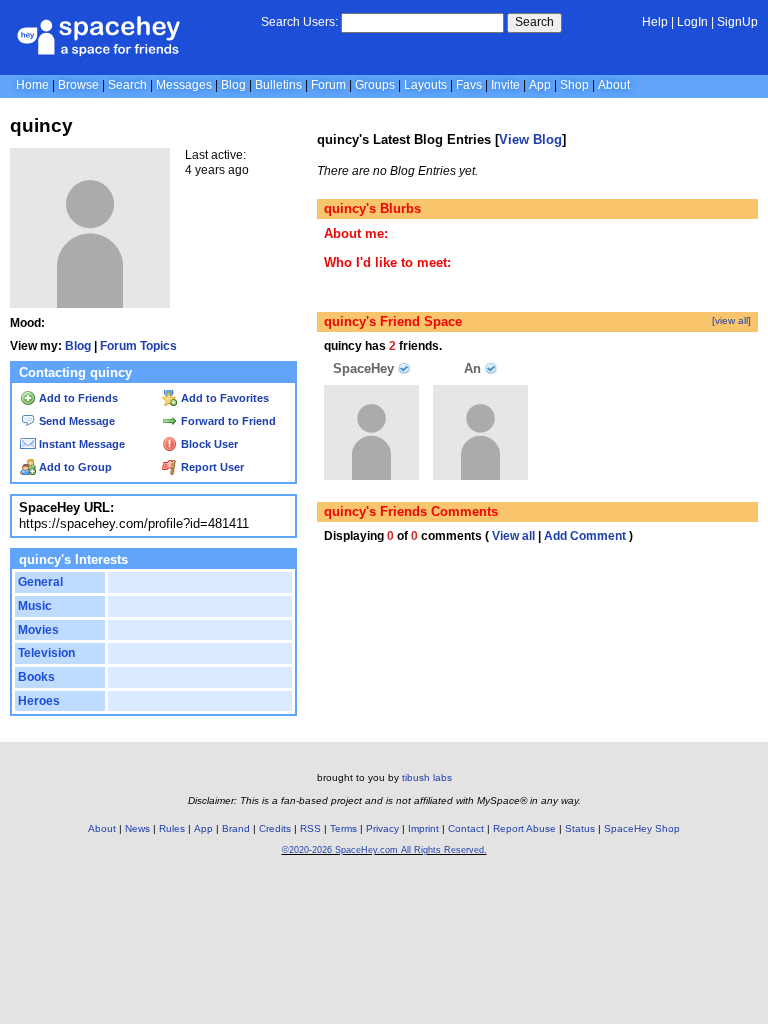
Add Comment (585, 536)
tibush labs (427, 777)
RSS (310, 828)
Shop (574, 85)
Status (580, 828)
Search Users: (299, 22)
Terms (343, 828)
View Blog (530, 139)
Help (655, 22)
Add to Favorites (223, 398)
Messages (184, 85)
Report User (211, 467)
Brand (236, 828)
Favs (469, 85)
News (137, 828)
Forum (328, 85)
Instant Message (80, 444)
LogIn (692, 22)
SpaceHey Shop (642, 828)
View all (513, 536)
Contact (466, 828)
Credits (275, 828)
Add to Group (74, 467)
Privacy (382, 828)
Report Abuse (524, 828)
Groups (375, 85)
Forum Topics (138, 346)
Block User (208, 444)
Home (32, 85)
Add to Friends (77, 398)
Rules (172, 828)
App (540, 85)
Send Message (75, 421)
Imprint (423, 828)
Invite (505, 85)
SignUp (737, 22)
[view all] (731, 320)
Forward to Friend (227, 421)
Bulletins (278, 85)
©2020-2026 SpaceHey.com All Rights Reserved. (384, 850)
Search (534, 22)
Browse (78, 85)
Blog (233, 85)
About (614, 85)
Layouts (425, 85)
